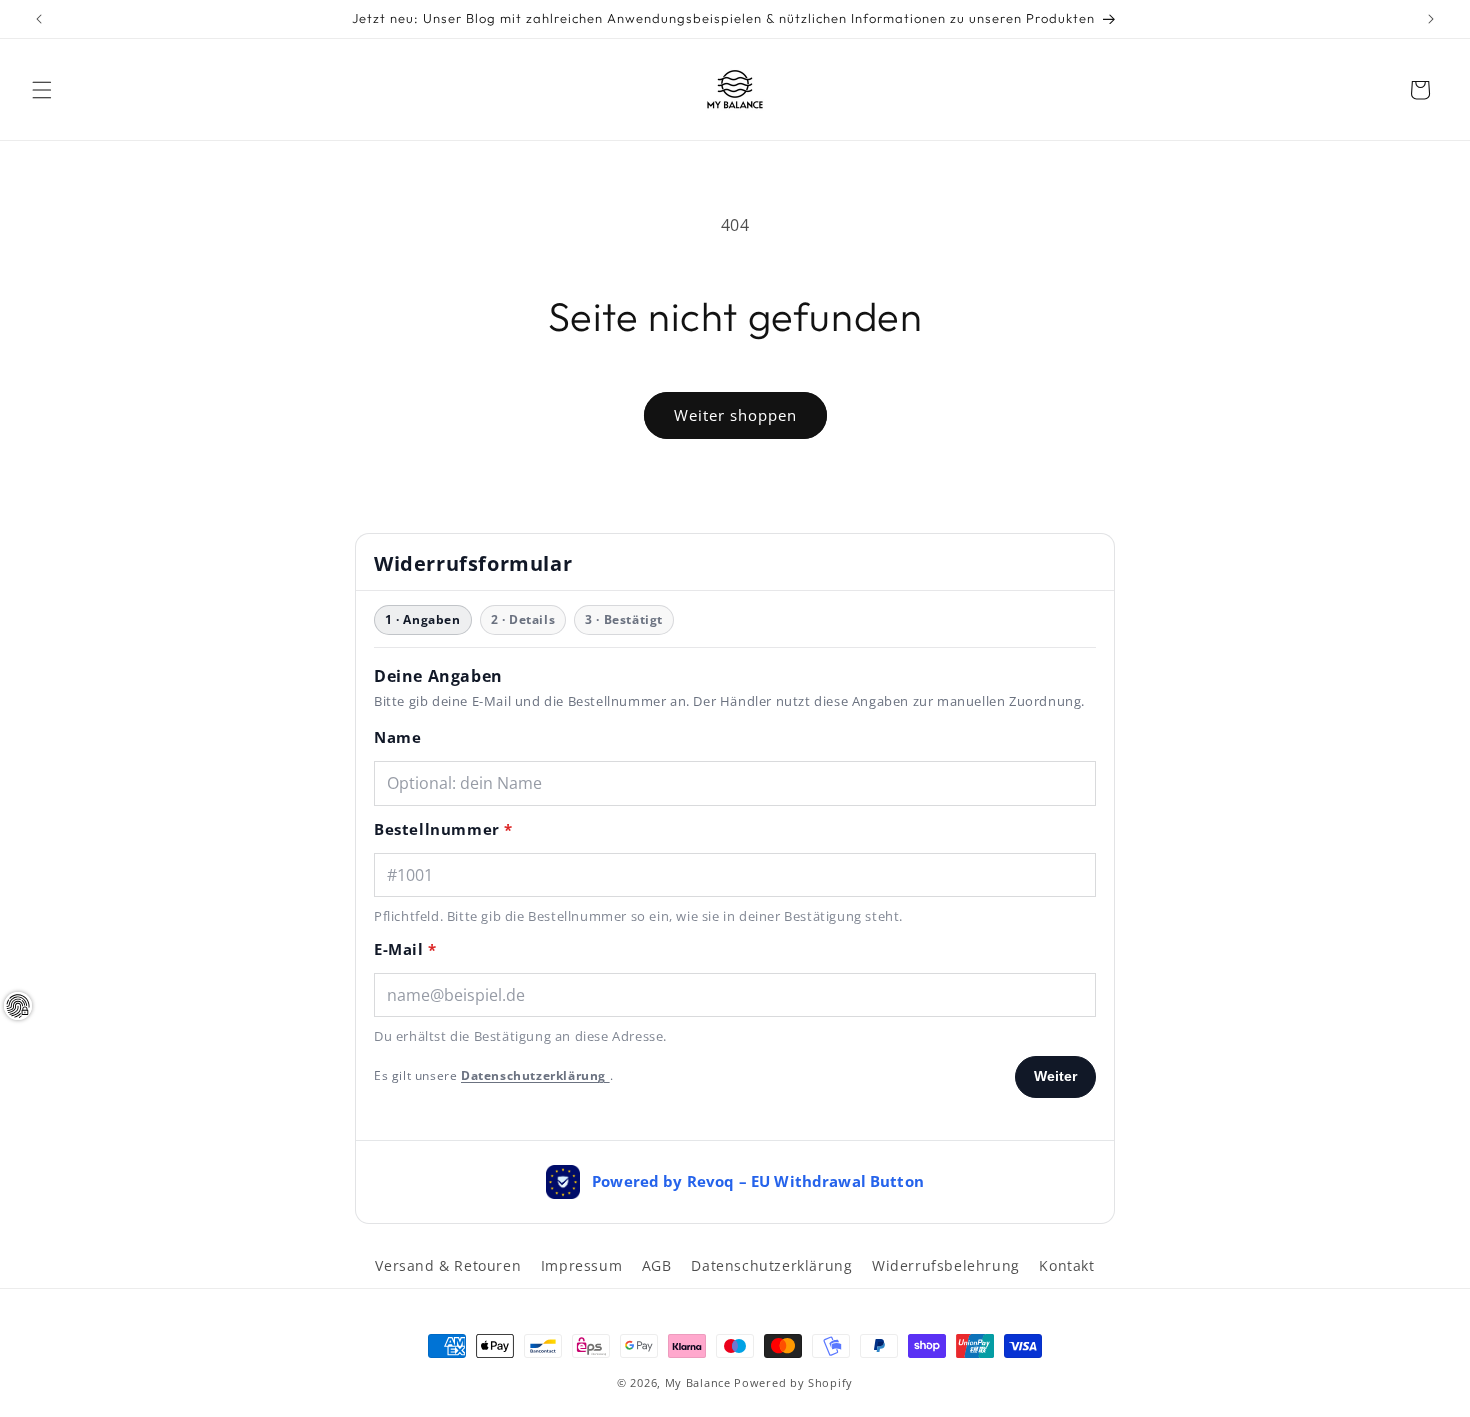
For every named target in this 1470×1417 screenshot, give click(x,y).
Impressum (581, 1265)
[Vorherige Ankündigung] (39, 19)
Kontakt (1066, 1265)
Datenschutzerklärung (771, 1265)
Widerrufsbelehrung (946, 1265)
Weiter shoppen (735, 415)
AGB (657, 1265)
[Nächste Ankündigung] (1431, 19)
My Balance (698, 1382)
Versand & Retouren (448, 1265)
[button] (42, 90)
